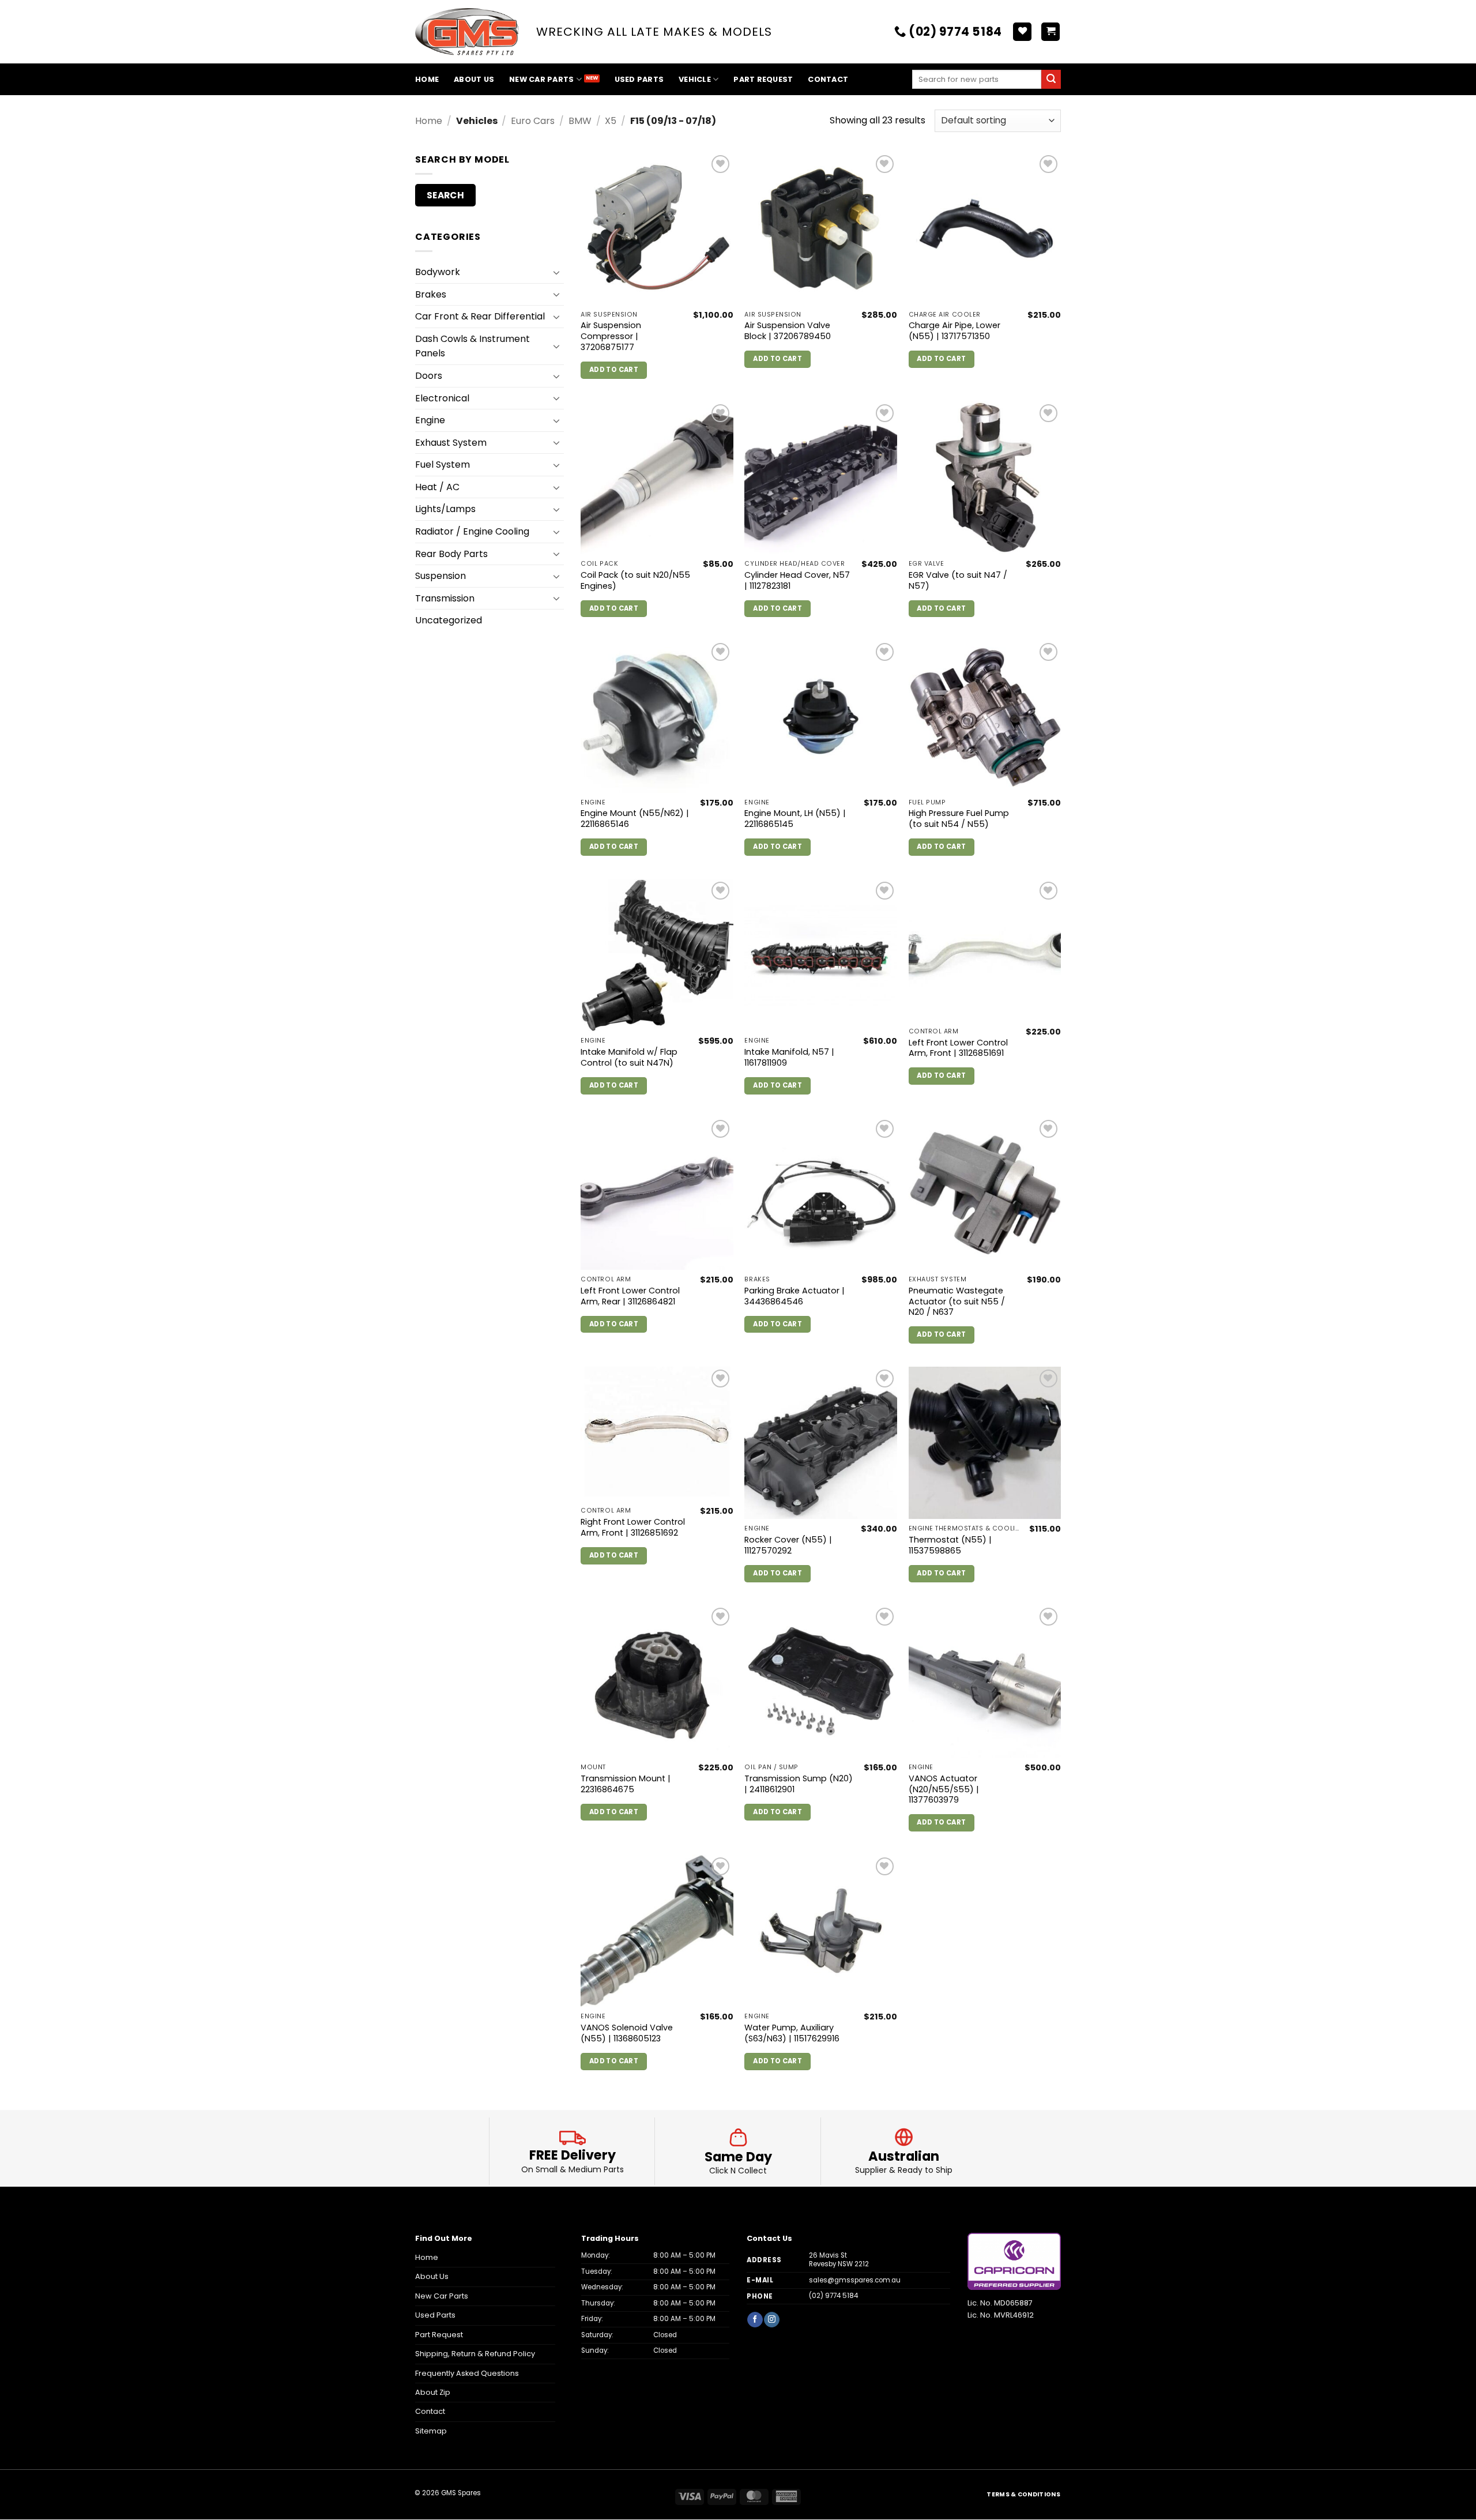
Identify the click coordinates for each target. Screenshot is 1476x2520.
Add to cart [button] (614, 370)
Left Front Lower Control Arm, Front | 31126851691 (958, 1048)
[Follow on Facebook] (755, 2320)
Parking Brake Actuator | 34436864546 (795, 1296)
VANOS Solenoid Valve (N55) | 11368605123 (627, 2033)
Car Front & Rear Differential (480, 316)
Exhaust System (451, 443)
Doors (429, 376)
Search (446, 195)
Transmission (445, 598)
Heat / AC (437, 487)
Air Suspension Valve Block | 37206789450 (788, 331)
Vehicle (695, 79)
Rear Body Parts (451, 554)
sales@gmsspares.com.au (855, 2280)
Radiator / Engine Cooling (472, 531)
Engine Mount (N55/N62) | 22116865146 (635, 819)
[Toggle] (557, 272)
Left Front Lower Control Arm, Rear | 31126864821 (630, 1296)
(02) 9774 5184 (833, 2296)
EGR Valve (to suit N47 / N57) (958, 580)
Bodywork (438, 272)
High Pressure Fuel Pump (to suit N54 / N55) (959, 819)
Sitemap (431, 2431)
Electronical (442, 398)
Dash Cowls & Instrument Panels (472, 346)
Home (427, 79)
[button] (1050, 32)
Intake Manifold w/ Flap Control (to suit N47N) (629, 1057)
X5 (611, 121)
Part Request (763, 79)
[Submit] (1051, 80)
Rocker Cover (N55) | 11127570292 (788, 1545)
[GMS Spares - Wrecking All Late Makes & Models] (467, 32)
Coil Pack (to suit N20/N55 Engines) (635, 580)
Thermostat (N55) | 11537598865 (950, 1545)
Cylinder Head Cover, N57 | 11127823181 (797, 580)
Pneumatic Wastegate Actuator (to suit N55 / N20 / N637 (957, 1302)
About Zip (433, 2392)
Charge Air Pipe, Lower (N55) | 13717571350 (954, 331)
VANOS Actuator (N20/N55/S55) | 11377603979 (944, 1789)
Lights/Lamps (445, 509)
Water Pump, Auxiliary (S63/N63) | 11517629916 (792, 2033)
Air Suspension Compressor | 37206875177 (611, 336)
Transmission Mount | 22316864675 (626, 1784)
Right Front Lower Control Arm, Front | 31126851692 (633, 1527)
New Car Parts (541, 79)
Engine (430, 420)
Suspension (440, 576)
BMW (580, 121)
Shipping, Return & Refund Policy (475, 2354)
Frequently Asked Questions (467, 2373)
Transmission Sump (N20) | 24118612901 (799, 1784)
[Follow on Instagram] (771, 2320)
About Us (474, 79)
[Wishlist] (1022, 32)
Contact (828, 79)
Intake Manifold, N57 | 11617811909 (789, 1057)
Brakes (431, 294)
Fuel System (443, 464)
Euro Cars (533, 121)
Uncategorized (449, 620)
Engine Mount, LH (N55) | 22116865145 (795, 819)
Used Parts (639, 79)
